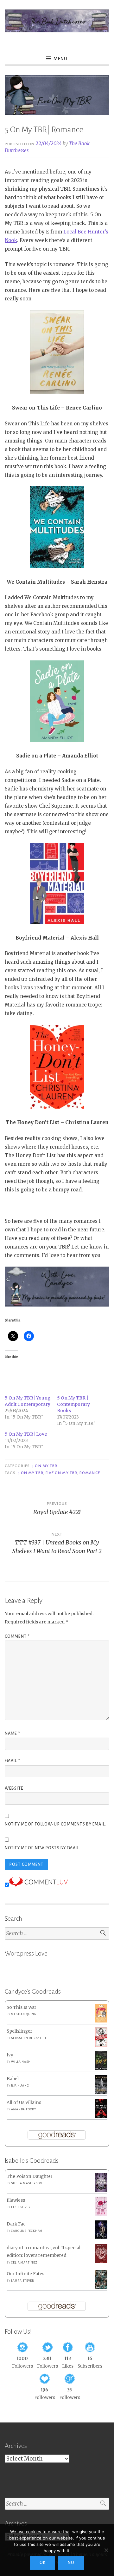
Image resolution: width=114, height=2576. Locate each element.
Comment (17, 1636)
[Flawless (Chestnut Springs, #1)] (101, 2214)
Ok (43, 2563)
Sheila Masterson (27, 2183)
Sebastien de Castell (29, 2038)
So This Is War (22, 2007)
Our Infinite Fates (25, 2274)
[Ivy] (101, 2069)
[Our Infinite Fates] (101, 2288)
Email (13, 1761)
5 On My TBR (44, 1466)
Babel (13, 2079)
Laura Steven (23, 2281)
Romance (90, 1473)
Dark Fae (16, 2224)
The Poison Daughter (30, 2176)
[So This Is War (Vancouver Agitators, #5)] (101, 2021)
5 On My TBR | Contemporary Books (73, 1404)
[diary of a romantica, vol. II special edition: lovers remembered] (101, 2262)
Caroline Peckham (27, 2231)
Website (14, 1788)
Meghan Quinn (24, 2014)
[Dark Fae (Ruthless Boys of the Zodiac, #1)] (101, 2238)
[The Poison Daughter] (101, 2190)
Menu (60, 59)
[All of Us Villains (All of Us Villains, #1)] (101, 2117)
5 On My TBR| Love (26, 1434)
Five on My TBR (61, 1473)
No (71, 2563)
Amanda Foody (24, 2109)
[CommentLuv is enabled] (38, 1885)
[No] (106, 2550)
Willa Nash (21, 2062)
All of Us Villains (24, 2103)
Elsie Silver (21, 2207)
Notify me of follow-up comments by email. (55, 1824)
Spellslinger (19, 2031)
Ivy (10, 2055)
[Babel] (101, 2093)
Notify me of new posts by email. (43, 1848)
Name (13, 1734)
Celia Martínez (24, 2263)
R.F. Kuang (20, 2086)
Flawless (16, 2200)
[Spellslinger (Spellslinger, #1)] (101, 2045)
